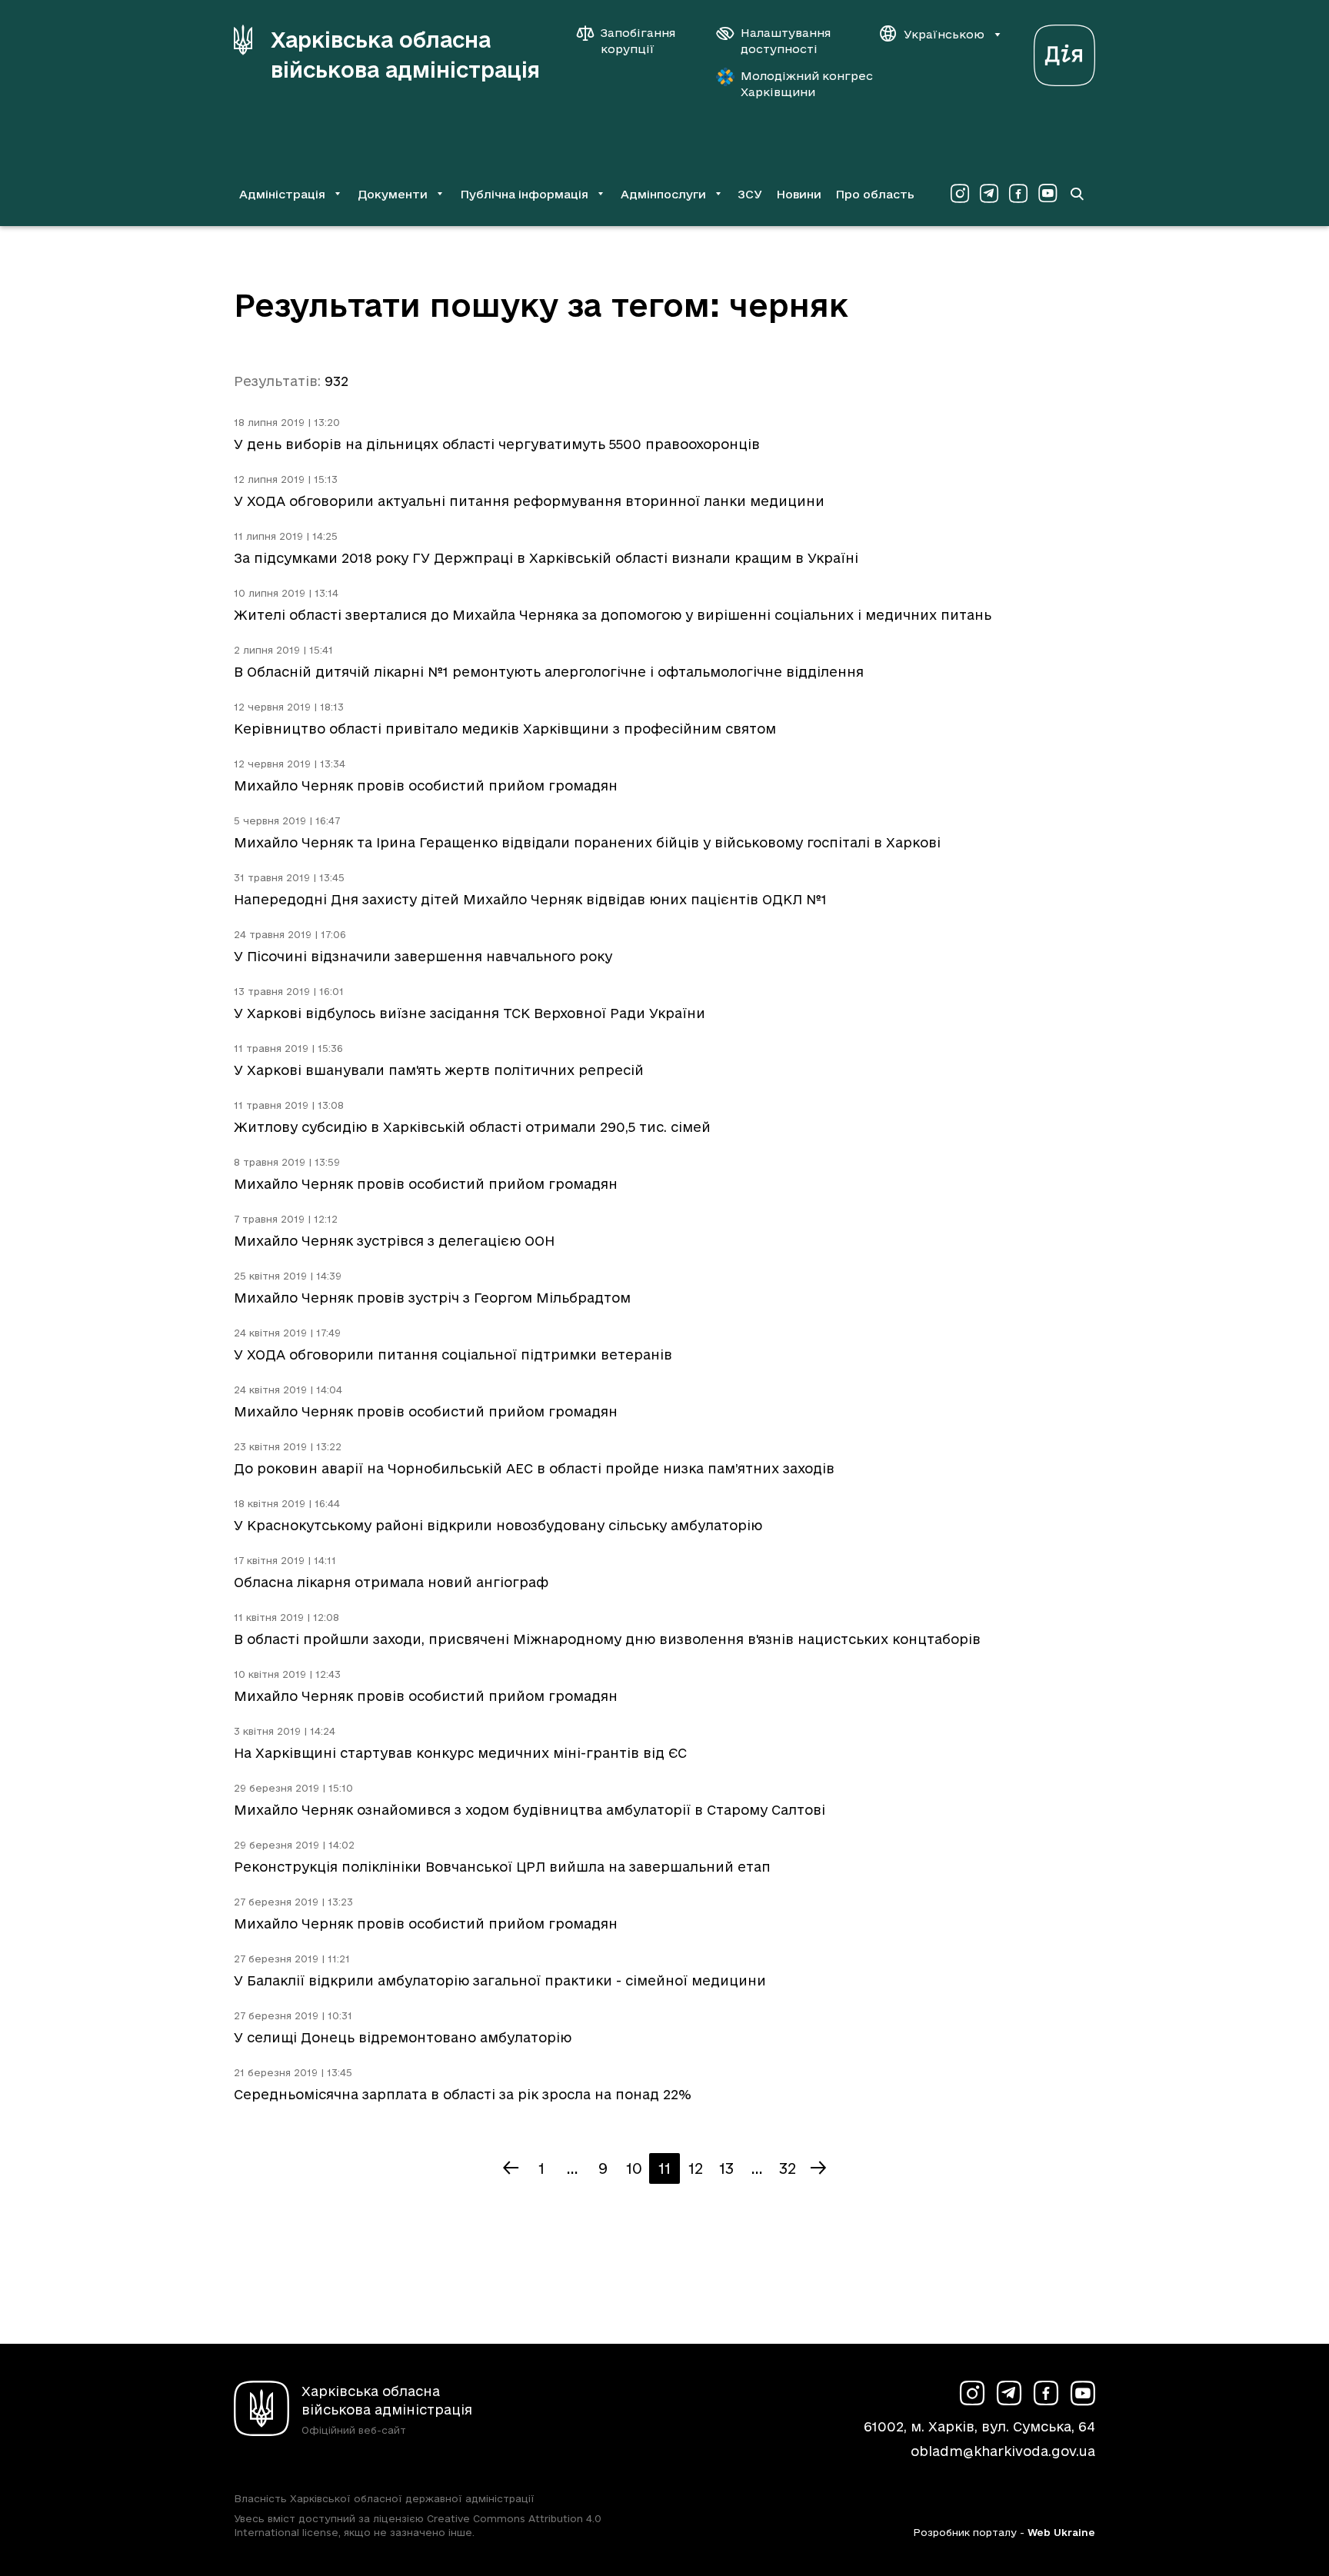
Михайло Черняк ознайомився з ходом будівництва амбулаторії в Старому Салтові (530, 1810)
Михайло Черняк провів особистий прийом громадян (426, 785)
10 (634, 2168)
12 (696, 2168)
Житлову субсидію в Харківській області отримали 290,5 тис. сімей (472, 1127)
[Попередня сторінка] (511, 2168)
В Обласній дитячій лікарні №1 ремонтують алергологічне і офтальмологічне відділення (549, 672)
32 (788, 2168)
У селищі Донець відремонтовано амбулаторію (403, 2037)
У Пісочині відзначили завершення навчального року (423, 956)
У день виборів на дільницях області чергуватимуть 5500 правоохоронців (497, 444)
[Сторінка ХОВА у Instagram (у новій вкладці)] (960, 194)
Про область (875, 194)
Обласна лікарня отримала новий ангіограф (391, 1582)
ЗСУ (750, 194)
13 (726, 2168)
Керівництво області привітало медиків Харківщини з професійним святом (505, 729)
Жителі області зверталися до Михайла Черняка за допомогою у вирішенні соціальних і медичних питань (613, 615)
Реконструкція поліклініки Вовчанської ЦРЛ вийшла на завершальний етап (502, 1867)
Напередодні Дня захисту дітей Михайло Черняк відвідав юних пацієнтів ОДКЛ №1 (530, 899)
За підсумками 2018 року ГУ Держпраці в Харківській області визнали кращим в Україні (546, 558)
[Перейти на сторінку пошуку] (1077, 194)
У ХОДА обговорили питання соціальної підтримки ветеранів (453, 1355)
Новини (799, 194)
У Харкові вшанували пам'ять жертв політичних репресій (439, 1070)
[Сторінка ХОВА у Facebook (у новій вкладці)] (1018, 194)
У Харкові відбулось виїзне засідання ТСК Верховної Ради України (470, 1013)
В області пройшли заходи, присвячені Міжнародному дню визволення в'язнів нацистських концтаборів (607, 1639)
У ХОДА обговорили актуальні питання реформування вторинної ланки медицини (529, 501)
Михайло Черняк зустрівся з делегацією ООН (394, 1241)
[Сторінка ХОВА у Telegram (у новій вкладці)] (989, 194)
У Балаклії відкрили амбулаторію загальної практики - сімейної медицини (500, 1980)
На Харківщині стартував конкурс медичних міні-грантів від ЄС (460, 1753)
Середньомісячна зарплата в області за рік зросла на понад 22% (463, 2094)
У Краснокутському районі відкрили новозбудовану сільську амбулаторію (498, 1525)
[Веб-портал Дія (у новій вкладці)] (1064, 51)
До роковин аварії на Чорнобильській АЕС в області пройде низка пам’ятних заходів (534, 1468)
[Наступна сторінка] (818, 2168)
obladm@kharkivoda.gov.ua (1003, 2451)
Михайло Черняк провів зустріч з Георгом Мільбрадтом (432, 1298)
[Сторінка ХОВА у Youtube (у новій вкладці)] (1048, 194)
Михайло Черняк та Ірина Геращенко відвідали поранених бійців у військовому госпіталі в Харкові (587, 842)
